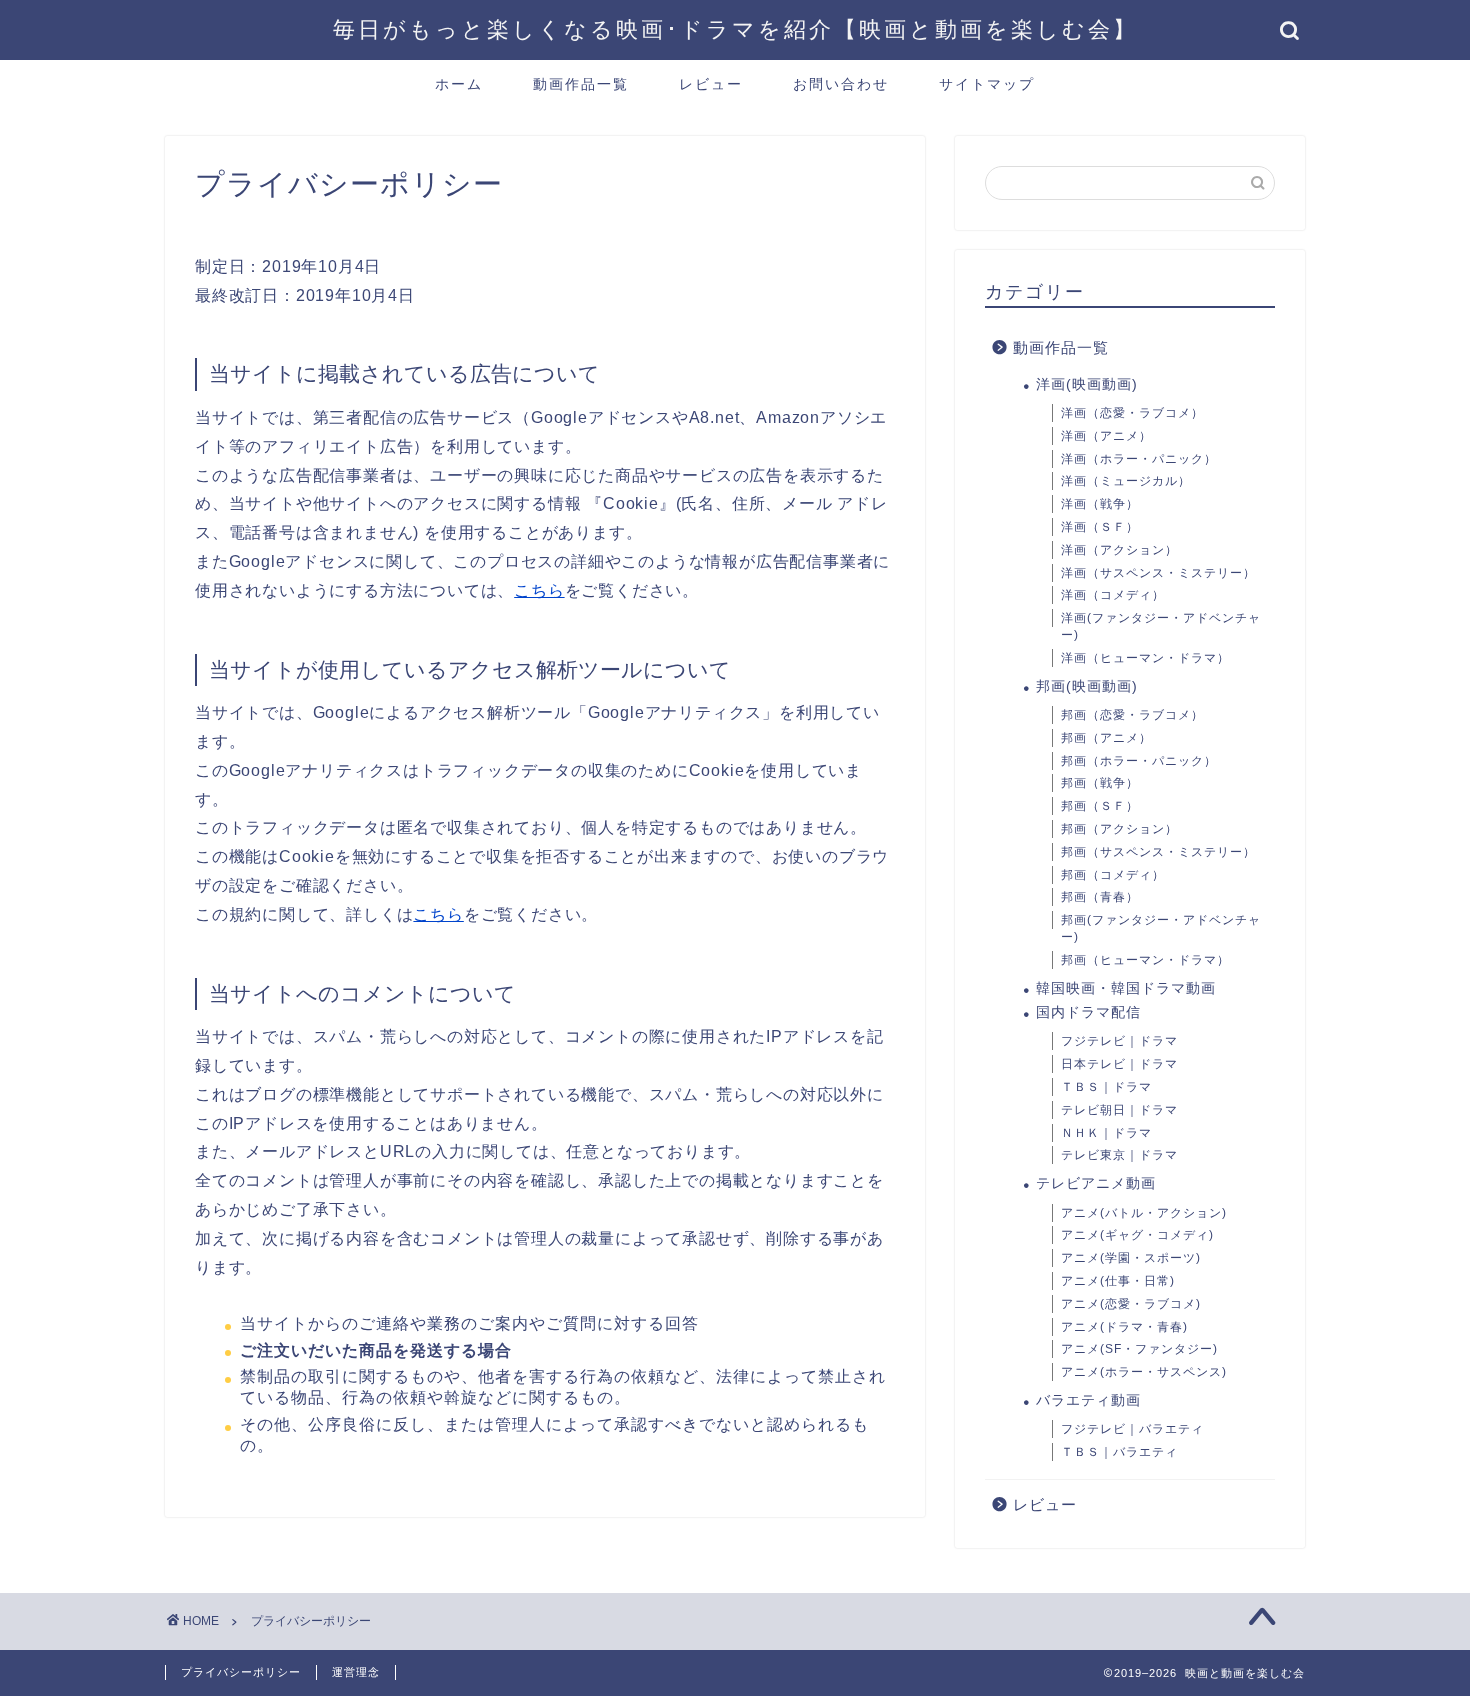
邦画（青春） (1100, 897)
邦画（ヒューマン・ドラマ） (1145, 960)
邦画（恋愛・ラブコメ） (1132, 715)
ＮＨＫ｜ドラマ (1106, 1133)
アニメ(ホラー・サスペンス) (1144, 1372)
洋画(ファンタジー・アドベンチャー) (1161, 626)
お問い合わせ (841, 84)
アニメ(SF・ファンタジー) (1139, 1349)
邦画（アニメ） (1106, 738)
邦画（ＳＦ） (1100, 806)
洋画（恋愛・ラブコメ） (1132, 413)
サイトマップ (987, 84)
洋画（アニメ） (1106, 436)
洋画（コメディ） (1113, 595)
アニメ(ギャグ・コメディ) (1137, 1235)
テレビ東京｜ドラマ (1119, 1155)
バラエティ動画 (1088, 1400)
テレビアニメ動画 (1096, 1183)
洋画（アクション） (1119, 550)
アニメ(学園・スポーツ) (1131, 1258)
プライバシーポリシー (241, 1672)
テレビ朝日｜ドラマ (1119, 1110)
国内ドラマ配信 (1088, 1012)
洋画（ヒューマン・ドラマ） (1145, 658)
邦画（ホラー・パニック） (1139, 761)
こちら (539, 590)
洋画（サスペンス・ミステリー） (1158, 573)
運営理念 (356, 1672)
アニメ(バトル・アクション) (1144, 1213)
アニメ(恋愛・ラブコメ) (1131, 1304)
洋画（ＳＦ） (1100, 527)
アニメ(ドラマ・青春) (1124, 1327)
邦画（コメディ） (1113, 875)
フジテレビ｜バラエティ (1132, 1429)
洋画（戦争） (1100, 504)
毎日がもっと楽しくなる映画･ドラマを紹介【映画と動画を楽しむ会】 (735, 28)
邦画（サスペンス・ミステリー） (1158, 852)
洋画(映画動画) (1087, 384)
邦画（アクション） (1119, 829)
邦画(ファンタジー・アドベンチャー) (1161, 928)
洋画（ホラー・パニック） (1139, 459)
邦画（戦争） (1100, 783)
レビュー (711, 84)
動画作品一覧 (581, 84)
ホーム (459, 84)
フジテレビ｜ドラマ (1119, 1041)
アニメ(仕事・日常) (1118, 1281)
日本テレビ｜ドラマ (1119, 1064)
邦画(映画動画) (1087, 686)
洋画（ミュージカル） (1126, 481)
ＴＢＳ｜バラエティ (1119, 1452)
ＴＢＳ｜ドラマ (1106, 1087)
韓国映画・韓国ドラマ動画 (1126, 988)
